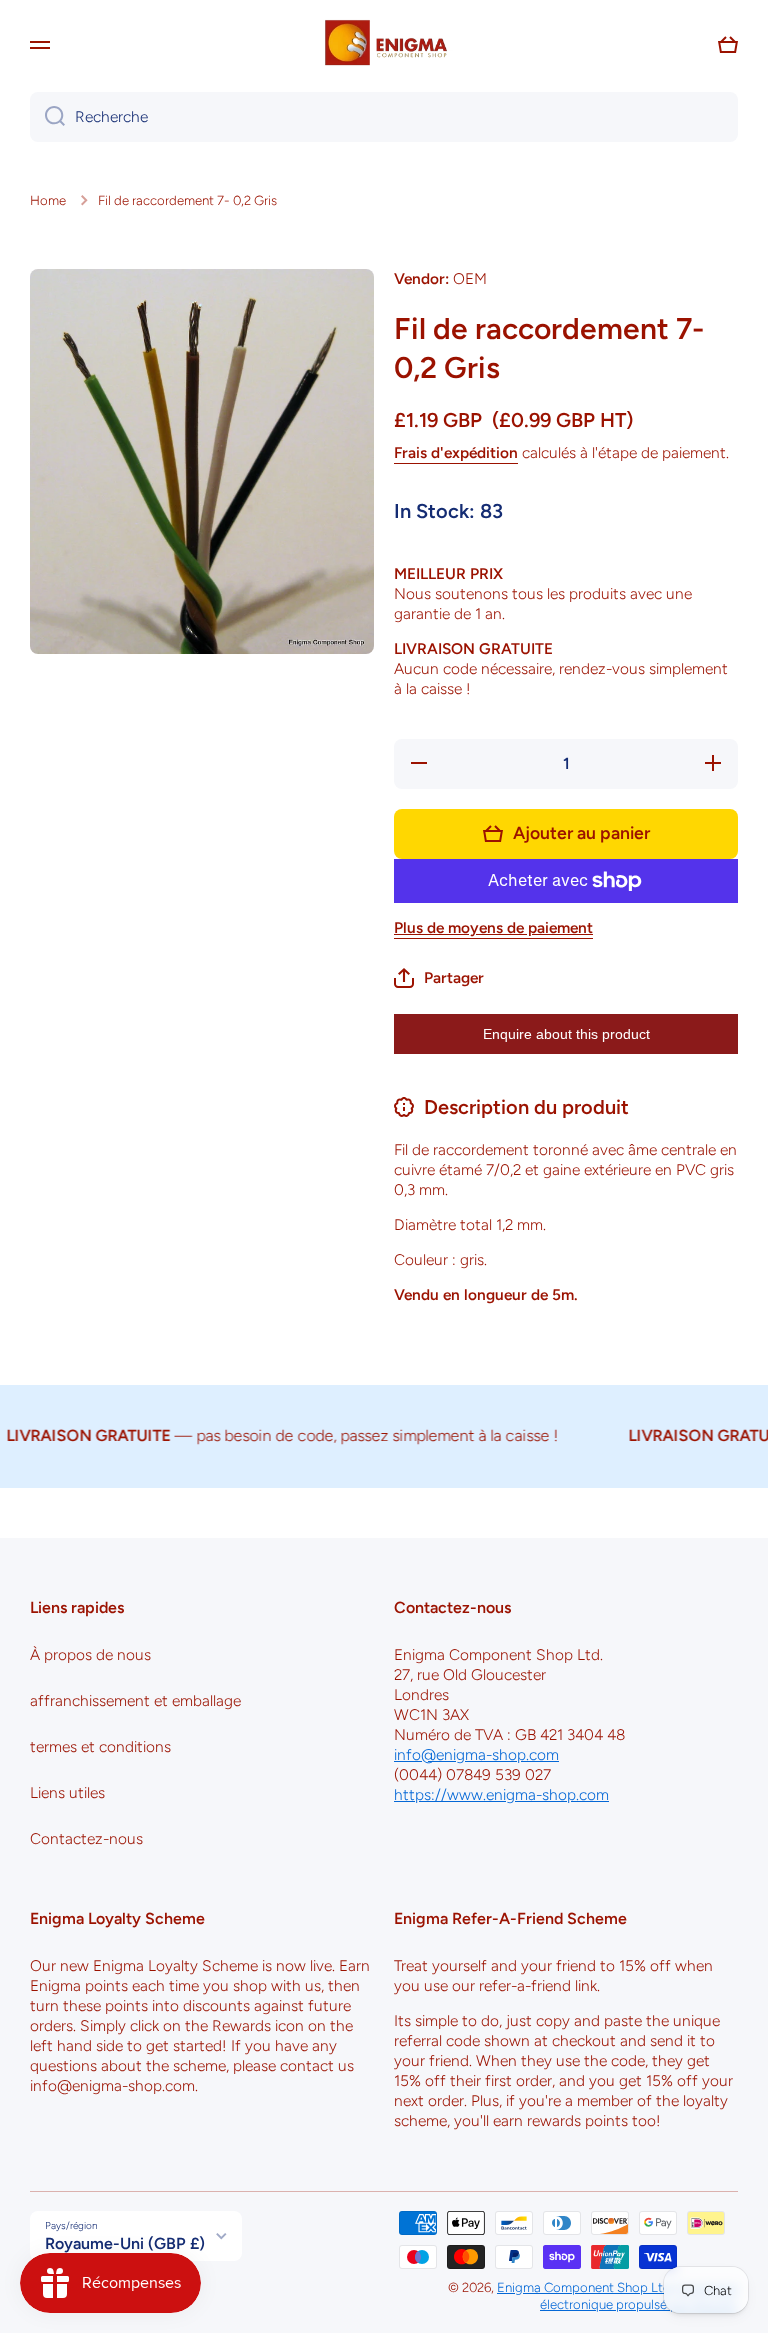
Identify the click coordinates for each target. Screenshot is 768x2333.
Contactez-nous (86, 1838)
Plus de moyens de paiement (493, 927)
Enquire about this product (566, 1034)
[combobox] (384, 117)
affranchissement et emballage (135, 1700)
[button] (728, 45)
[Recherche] (47, 117)
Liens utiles (67, 1792)
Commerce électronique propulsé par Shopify (639, 2295)
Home (48, 200)
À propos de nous (90, 1654)
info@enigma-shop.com (476, 1754)
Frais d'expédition (456, 452)
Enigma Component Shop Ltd (584, 2287)
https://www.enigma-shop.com (501, 1794)
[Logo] (384, 45)
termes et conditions (100, 1746)
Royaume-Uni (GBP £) (125, 2243)
